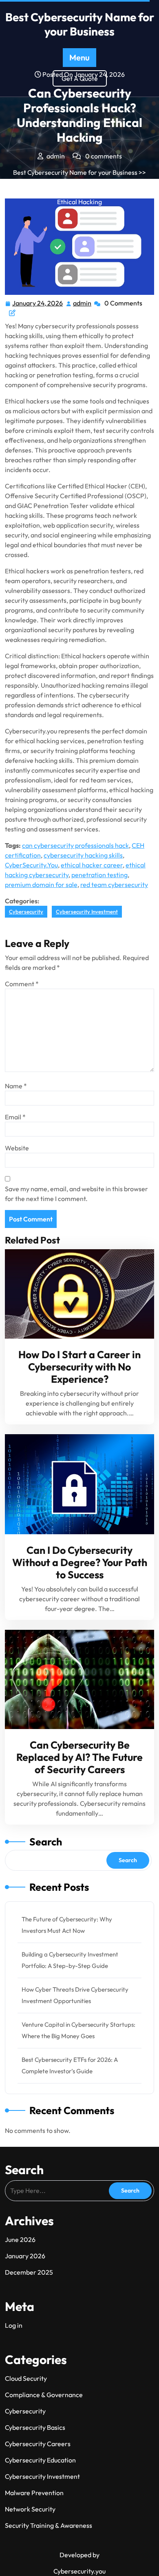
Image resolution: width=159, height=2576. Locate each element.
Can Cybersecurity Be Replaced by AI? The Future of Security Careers (79, 1757)
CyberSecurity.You (31, 865)
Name (16, 1086)
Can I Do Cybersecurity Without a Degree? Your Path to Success (80, 1562)
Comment (22, 984)
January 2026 (25, 2256)
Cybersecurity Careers (38, 2444)
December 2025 (29, 2272)
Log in (14, 2325)
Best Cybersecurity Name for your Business (80, 24)
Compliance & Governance (44, 2395)
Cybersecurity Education (40, 2460)
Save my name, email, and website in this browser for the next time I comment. (76, 1194)
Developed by (79, 2555)
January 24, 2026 (38, 303)
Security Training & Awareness (49, 2525)
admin (83, 303)
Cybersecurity (29, 182)
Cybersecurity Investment (91, 182)
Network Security (30, 2509)
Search (46, 1842)
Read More (76, 1294)
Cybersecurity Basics (35, 2427)
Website (17, 1148)
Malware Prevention (34, 2493)
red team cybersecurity (114, 885)
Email (15, 1117)
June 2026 (20, 2240)
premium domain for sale (41, 885)
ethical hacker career (92, 865)
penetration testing (99, 875)
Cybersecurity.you (79, 2571)
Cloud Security (26, 2378)
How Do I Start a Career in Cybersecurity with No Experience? (79, 1367)
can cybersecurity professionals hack (75, 845)
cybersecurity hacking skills (83, 855)
